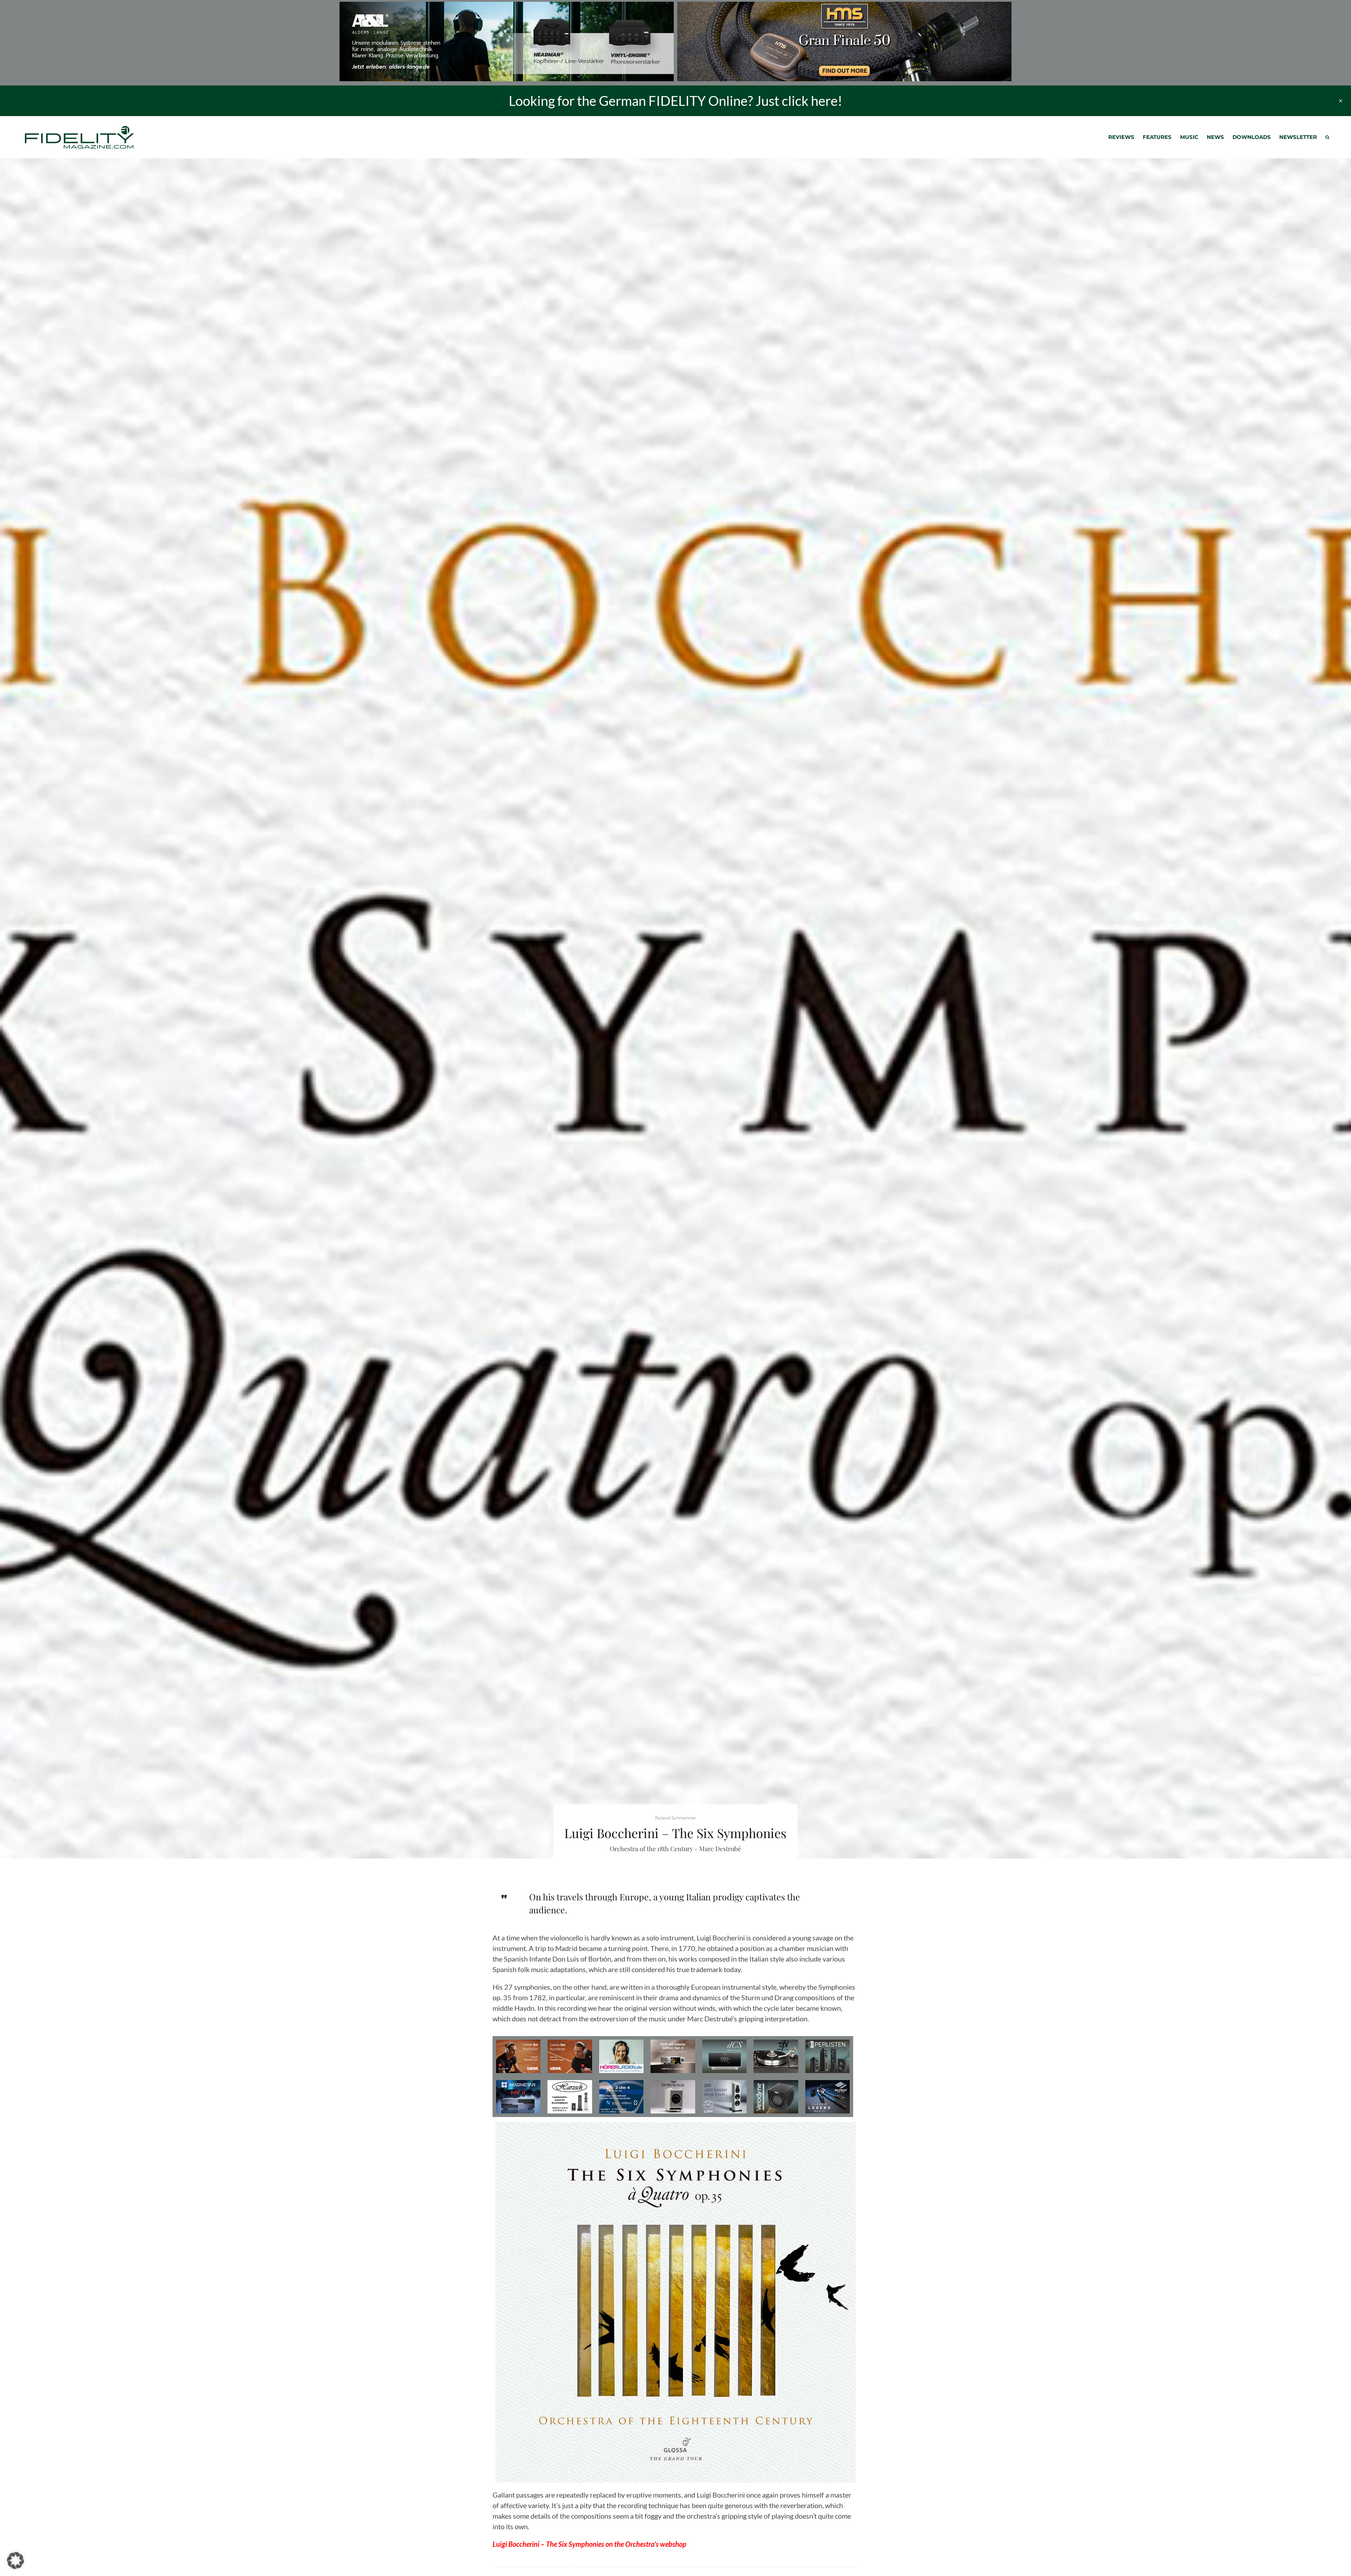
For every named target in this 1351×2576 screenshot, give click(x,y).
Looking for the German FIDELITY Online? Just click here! (675, 101)
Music (1189, 137)
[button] (15, 2561)
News (1215, 137)
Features (1157, 137)
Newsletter (1298, 137)
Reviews (1121, 137)
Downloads (1252, 137)
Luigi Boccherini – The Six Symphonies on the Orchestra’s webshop (589, 2544)
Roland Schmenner (675, 1818)
